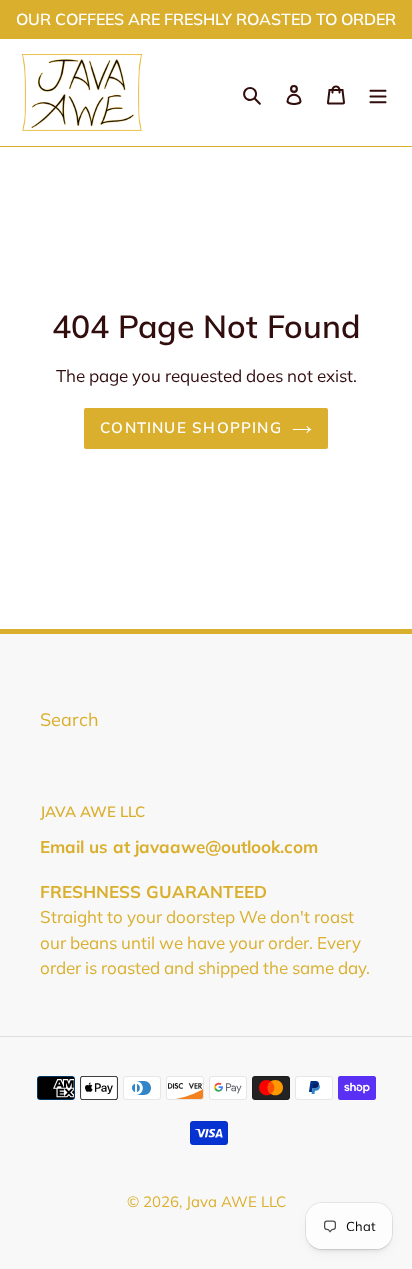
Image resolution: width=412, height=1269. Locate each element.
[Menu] (378, 92)
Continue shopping (191, 427)
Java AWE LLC (236, 1201)
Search (69, 719)
